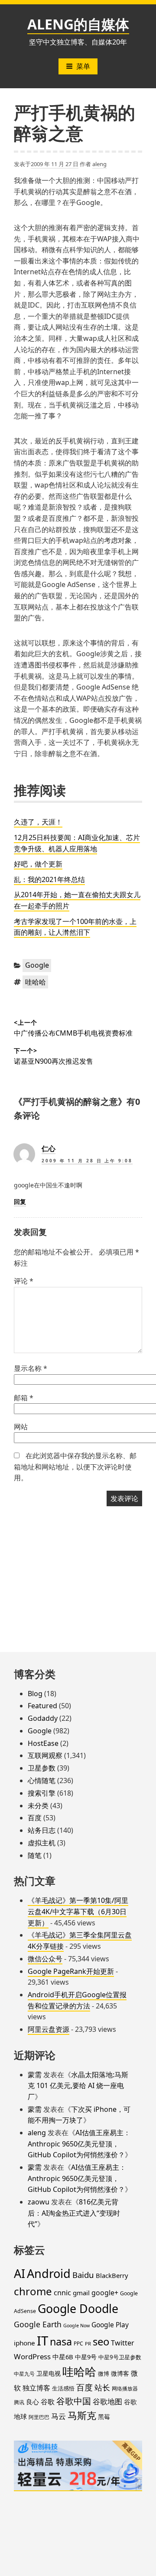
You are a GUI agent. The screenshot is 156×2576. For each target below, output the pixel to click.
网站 (21, 1427)
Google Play (110, 2325)
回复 (20, 1201)
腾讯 (19, 2402)
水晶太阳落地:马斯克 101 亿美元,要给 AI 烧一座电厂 (78, 2086)
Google (37, 965)
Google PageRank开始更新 (71, 1971)
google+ (105, 2293)
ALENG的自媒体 (78, 24)
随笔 (35, 1855)
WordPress (32, 2356)
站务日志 (42, 1830)
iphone (24, 2343)
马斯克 (82, 2415)
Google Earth (38, 2324)
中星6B (63, 2357)
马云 (58, 2416)
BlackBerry (112, 2275)
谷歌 (48, 2402)
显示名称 (31, 1368)
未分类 (38, 1806)
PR (88, 2343)
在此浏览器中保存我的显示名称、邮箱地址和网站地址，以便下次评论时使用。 (75, 1467)
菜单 (83, 66)
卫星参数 (42, 1768)
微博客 (120, 2373)
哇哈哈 (36, 982)
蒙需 (35, 2075)
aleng (99, 164)
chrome (33, 2291)
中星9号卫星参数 (120, 2357)
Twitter (123, 2343)
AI (19, 2273)
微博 (104, 2374)
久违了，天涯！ (38, 822)
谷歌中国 (74, 2401)
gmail (81, 2293)
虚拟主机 (42, 1843)
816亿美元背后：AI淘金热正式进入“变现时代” (74, 2213)
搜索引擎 (42, 1793)
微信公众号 (45, 1959)
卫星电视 (49, 2373)
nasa (61, 2342)
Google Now (76, 2326)
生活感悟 (63, 2388)
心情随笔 (42, 1780)
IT (42, 2341)
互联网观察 (45, 1755)
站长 (102, 2387)
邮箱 (24, 1398)
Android (49, 2273)
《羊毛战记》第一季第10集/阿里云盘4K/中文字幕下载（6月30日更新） (78, 1911)
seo (101, 2342)
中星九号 (24, 2374)
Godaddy (43, 1718)
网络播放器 (125, 2388)
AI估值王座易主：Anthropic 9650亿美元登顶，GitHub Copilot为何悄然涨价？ (79, 2144)
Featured (42, 1706)
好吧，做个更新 (38, 864)
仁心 (49, 1148)
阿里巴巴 (39, 2417)
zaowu (39, 2202)
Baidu (83, 2275)
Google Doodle (78, 2308)
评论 (24, 1281)
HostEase (43, 1743)
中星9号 (86, 2357)
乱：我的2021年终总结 (49, 879)
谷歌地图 (107, 2401)
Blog (35, 1694)
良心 (32, 2402)
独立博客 (36, 2388)
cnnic (62, 2293)
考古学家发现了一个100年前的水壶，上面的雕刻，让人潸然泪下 (75, 927)
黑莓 (104, 2417)
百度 (35, 1818)
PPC (78, 2343)
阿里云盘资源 (49, 2029)
